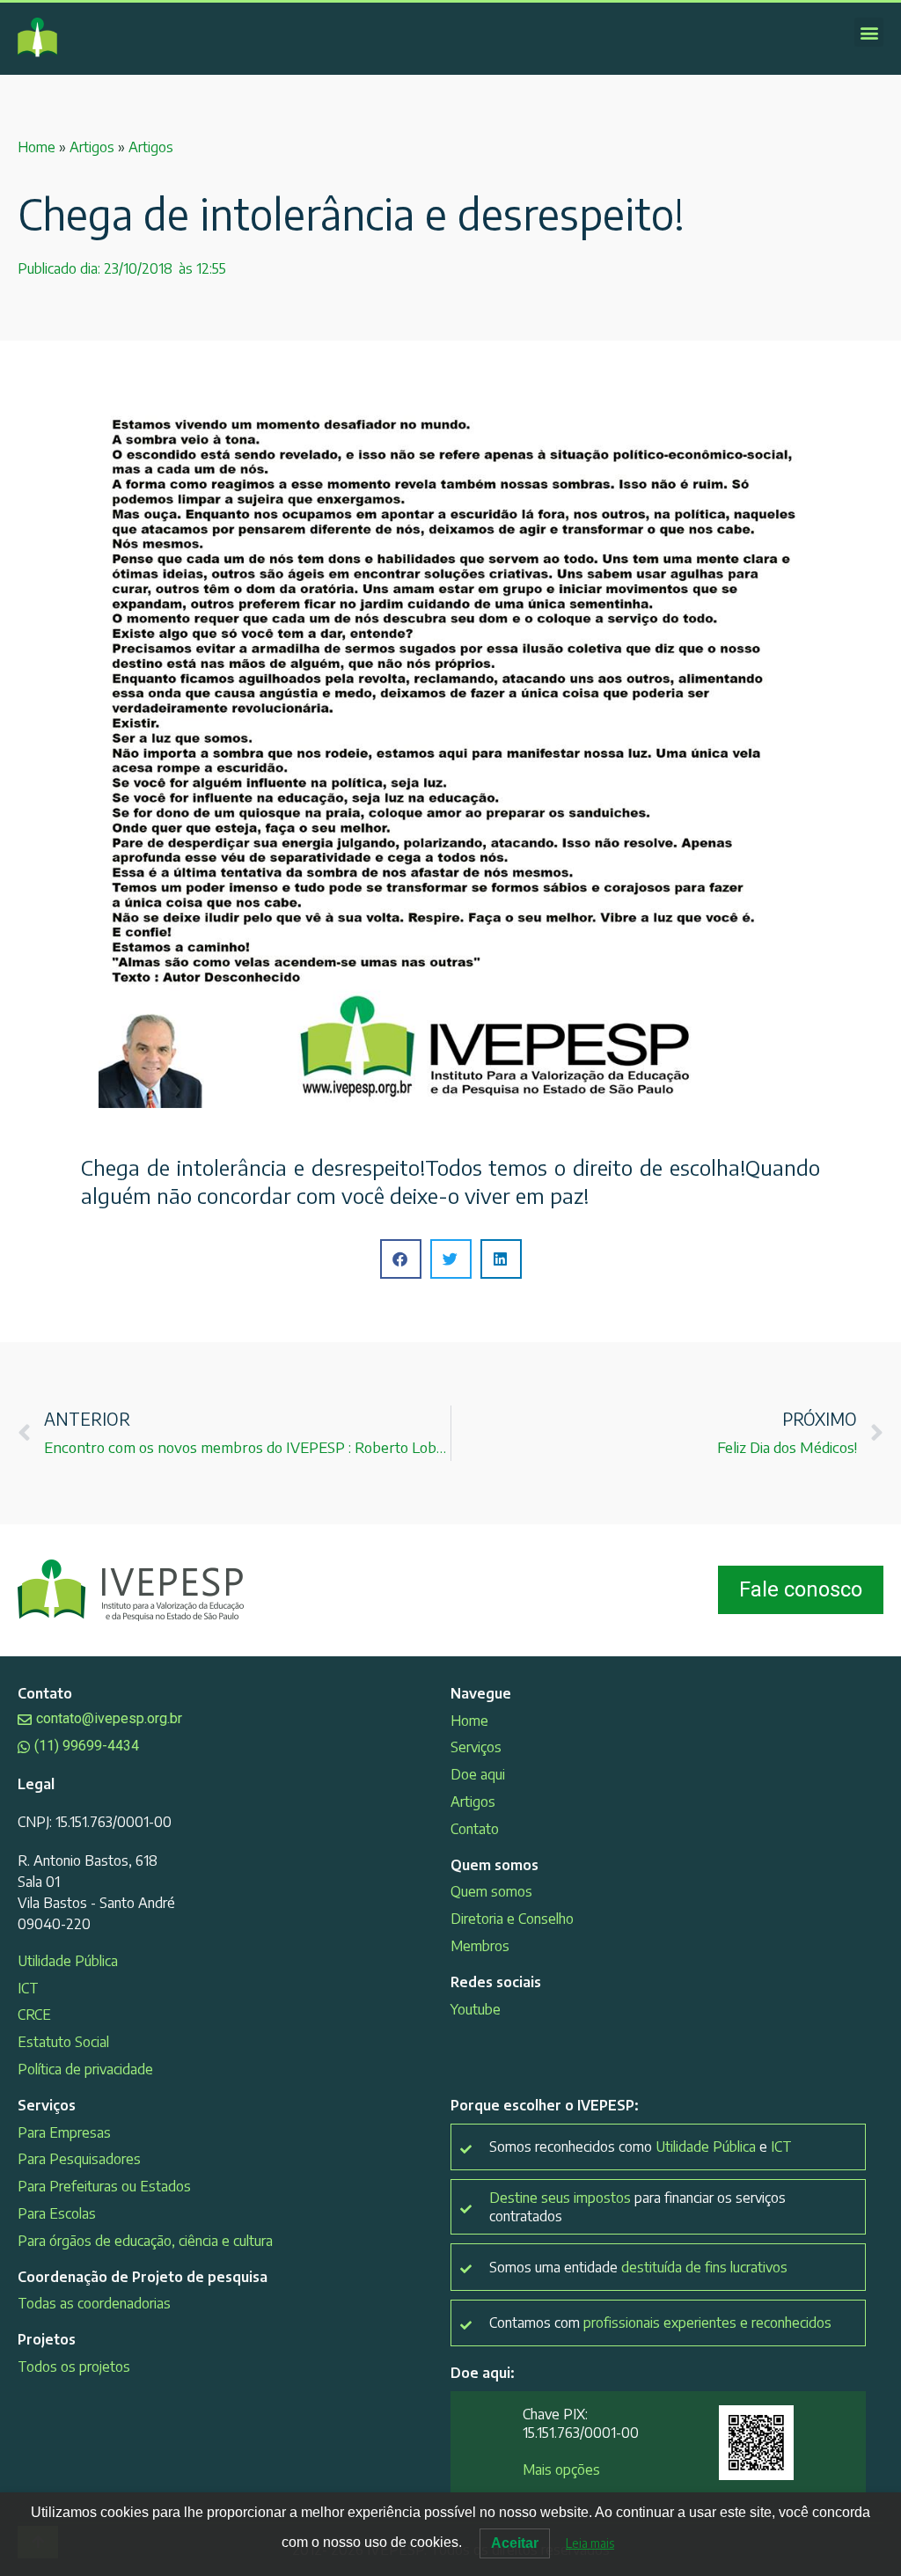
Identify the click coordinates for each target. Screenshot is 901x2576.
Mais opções (561, 2470)
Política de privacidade (85, 2069)
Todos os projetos (74, 2367)
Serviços (476, 1747)
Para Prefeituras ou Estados (104, 2186)
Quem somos (491, 1891)
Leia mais (590, 2543)
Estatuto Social (63, 2042)
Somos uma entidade (638, 2267)
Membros (480, 1946)
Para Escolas (57, 2213)
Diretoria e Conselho (512, 1919)
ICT (28, 1988)
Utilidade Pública (68, 1961)
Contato (475, 1829)
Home (37, 147)
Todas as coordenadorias (94, 2303)
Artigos (92, 147)
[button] (869, 32)
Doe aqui (478, 1774)
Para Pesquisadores (79, 2159)
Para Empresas (64, 2132)
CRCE (34, 2015)
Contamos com (660, 2323)
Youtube (476, 2009)
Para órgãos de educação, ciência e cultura (145, 2241)
